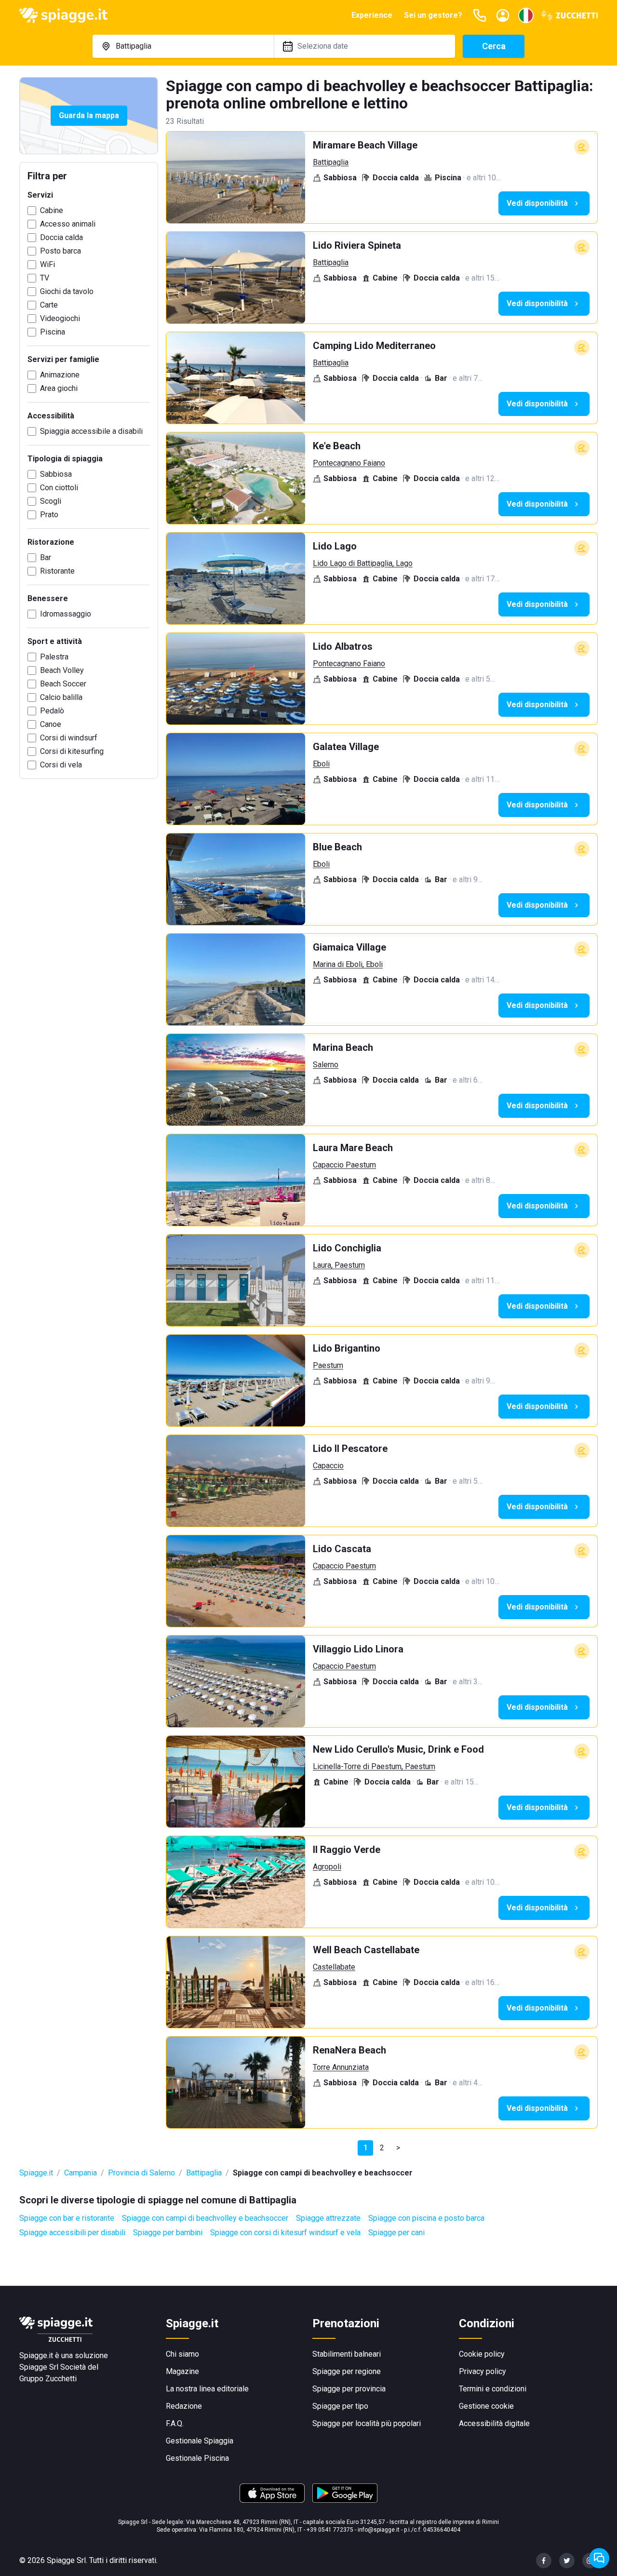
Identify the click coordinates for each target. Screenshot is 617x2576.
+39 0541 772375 (330, 2530)
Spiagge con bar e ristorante (67, 2218)
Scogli (51, 501)
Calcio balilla (61, 697)
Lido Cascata (342, 1549)
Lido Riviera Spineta (357, 245)
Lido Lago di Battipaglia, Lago (363, 563)
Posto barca (60, 251)
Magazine (182, 2371)
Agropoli (327, 1867)
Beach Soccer (63, 684)
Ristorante (57, 571)
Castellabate (334, 1967)
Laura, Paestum (339, 1265)
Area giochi (59, 388)
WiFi (47, 264)
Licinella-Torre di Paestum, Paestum (374, 1766)
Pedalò (52, 711)
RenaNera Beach (349, 2050)
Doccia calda (61, 237)
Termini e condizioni (493, 2389)
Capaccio (328, 1466)
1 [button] (366, 2148)
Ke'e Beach (337, 446)
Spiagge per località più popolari (367, 2423)
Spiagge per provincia (349, 2389)
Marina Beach (343, 1047)
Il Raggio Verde (347, 1850)
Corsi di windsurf (69, 738)
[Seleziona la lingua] (526, 15)
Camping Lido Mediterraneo (374, 346)
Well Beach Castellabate (366, 1950)
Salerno (326, 1065)
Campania (80, 2173)
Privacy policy (483, 2371)
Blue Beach (337, 847)
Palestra (54, 657)
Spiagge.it (36, 2173)
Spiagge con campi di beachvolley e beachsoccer (205, 2218)
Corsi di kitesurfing (72, 751)
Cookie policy (482, 2354)
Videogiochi (60, 318)
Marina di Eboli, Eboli (348, 964)
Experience (372, 15)
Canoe (51, 724)
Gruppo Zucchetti (48, 2379)
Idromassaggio (66, 614)
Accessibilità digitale (494, 2423)
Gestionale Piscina (197, 2458)
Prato (49, 515)
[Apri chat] (599, 2558)
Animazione (60, 375)
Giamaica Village (349, 947)
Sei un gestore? (433, 15)
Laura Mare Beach (353, 1148)
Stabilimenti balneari (347, 2354)
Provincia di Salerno (141, 2173)
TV (45, 278)
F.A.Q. (175, 2423)
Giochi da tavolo (67, 291)
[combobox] (183, 46)
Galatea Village (346, 747)
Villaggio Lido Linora (358, 1649)
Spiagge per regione (347, 2371)
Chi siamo (182, 2354)
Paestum (328, 1365)
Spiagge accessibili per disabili (72, 2233)
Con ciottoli (59, 488)
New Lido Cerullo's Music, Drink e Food (398, 1749)
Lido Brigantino (347, 1348)
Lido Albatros (343, 646)
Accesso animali (68, 224)
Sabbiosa (56, 474)
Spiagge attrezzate (328, 2218)
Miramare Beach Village (365, 145)
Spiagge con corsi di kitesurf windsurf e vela (285, 2233)
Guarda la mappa (89, 115)
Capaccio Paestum (344, 1165)
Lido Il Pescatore (350, 1449)
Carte (49, 305)
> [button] (398, 2148)
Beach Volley (62, 670)
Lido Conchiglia (347, 1248)
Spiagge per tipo (340, 2406)
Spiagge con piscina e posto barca (426, 2218)
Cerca (494, 46)
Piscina (53, 332)
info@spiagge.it (379, 2530)
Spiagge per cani (396, 2233)
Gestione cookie (486, 2406)
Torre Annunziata (341, 2067)
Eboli (321, 764)
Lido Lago (335, 546)
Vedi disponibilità (537, 203)
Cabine (52, 210)
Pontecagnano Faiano (349, 463)
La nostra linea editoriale (207, 2389)
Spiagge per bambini (168, 2233)
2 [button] (382, 2148)
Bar (46, 557)
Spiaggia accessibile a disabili (91, 431)
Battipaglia (331, 162)
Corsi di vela (61, 765)
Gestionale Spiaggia (200, 2441)
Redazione (184, 2406)
